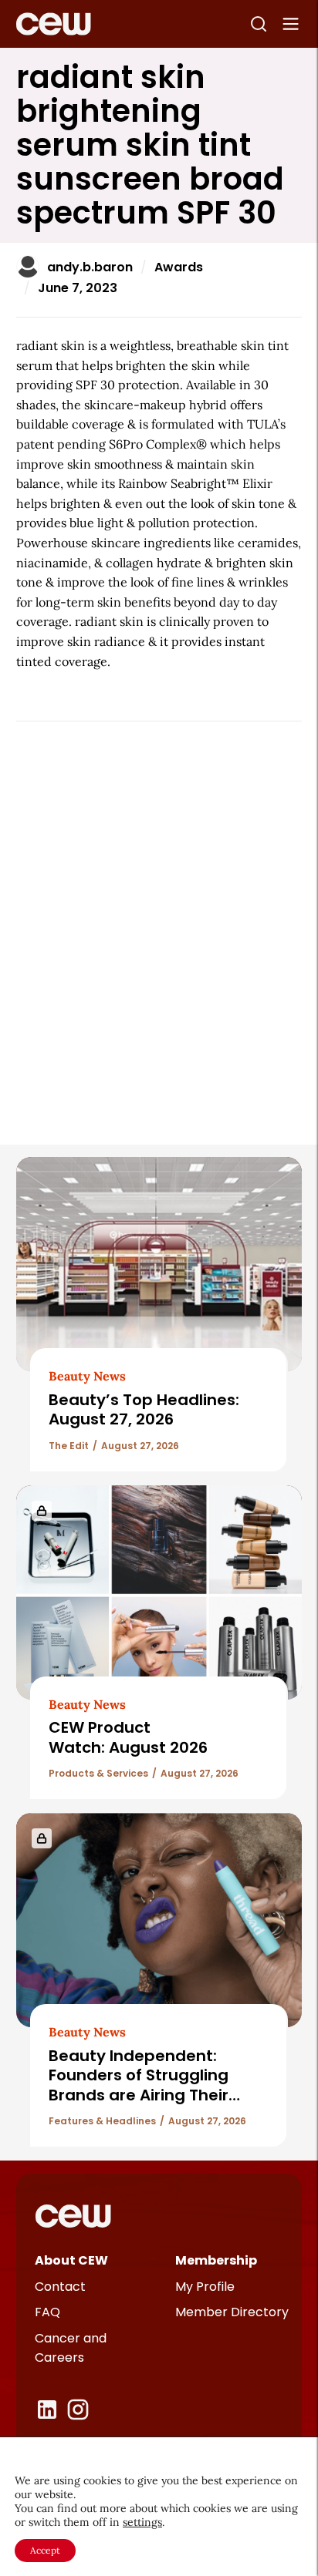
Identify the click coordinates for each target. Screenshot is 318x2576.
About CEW (71, 2260)
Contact (60, 2287)
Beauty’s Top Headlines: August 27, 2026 (144, 1409)
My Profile (205, 2287)
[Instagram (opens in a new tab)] (78, 2410)
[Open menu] (291, 24)
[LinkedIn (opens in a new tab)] (47, 2410)
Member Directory (232, 2312)
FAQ (47, 2312)
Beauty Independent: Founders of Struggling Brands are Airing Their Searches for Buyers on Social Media (140, 2095)
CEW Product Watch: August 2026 (128, 1737)
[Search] (259, 24)
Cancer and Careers (71, 2348)
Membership (216, 2260)
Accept (45, 2550)
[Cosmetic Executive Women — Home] (54, 24)
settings (142, 2522)
